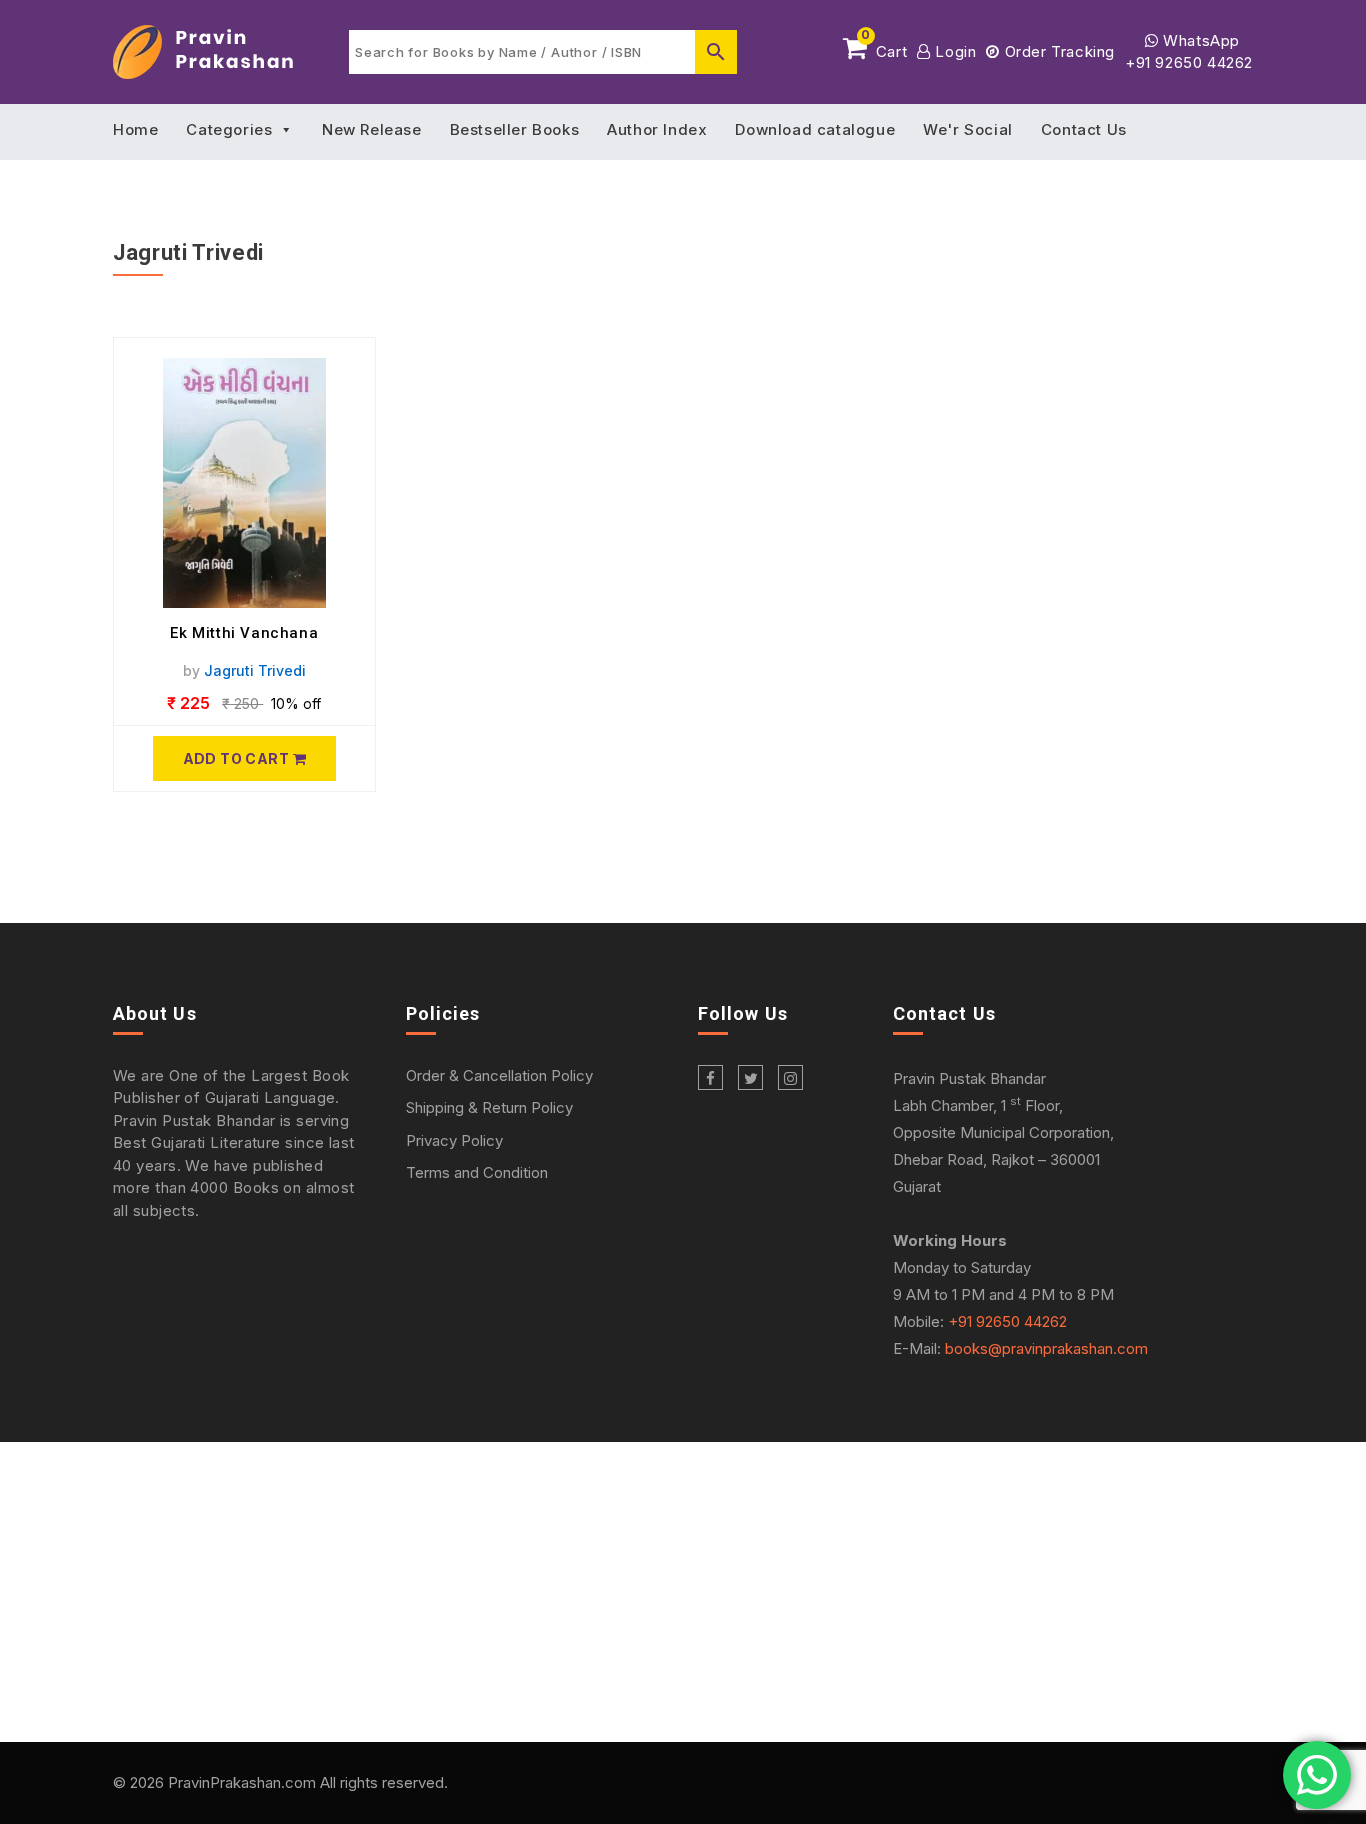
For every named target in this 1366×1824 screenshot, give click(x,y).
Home (135, 129)
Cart (884, 48)
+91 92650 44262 (1189, 62)
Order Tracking (1057, 51)
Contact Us (1084, 129)
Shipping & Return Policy (489, 1107)
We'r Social (968, 129)
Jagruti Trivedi (255, 670)
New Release (372, 129)
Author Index (657, 129)
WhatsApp (1199, 40)
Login (953, 51)
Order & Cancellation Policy (499, 1075)
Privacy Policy (454, 1140)
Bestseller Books (515, 129)
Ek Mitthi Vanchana (244, 633)
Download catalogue (815, 129)
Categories (229, 129)
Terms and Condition (477, 1172)
